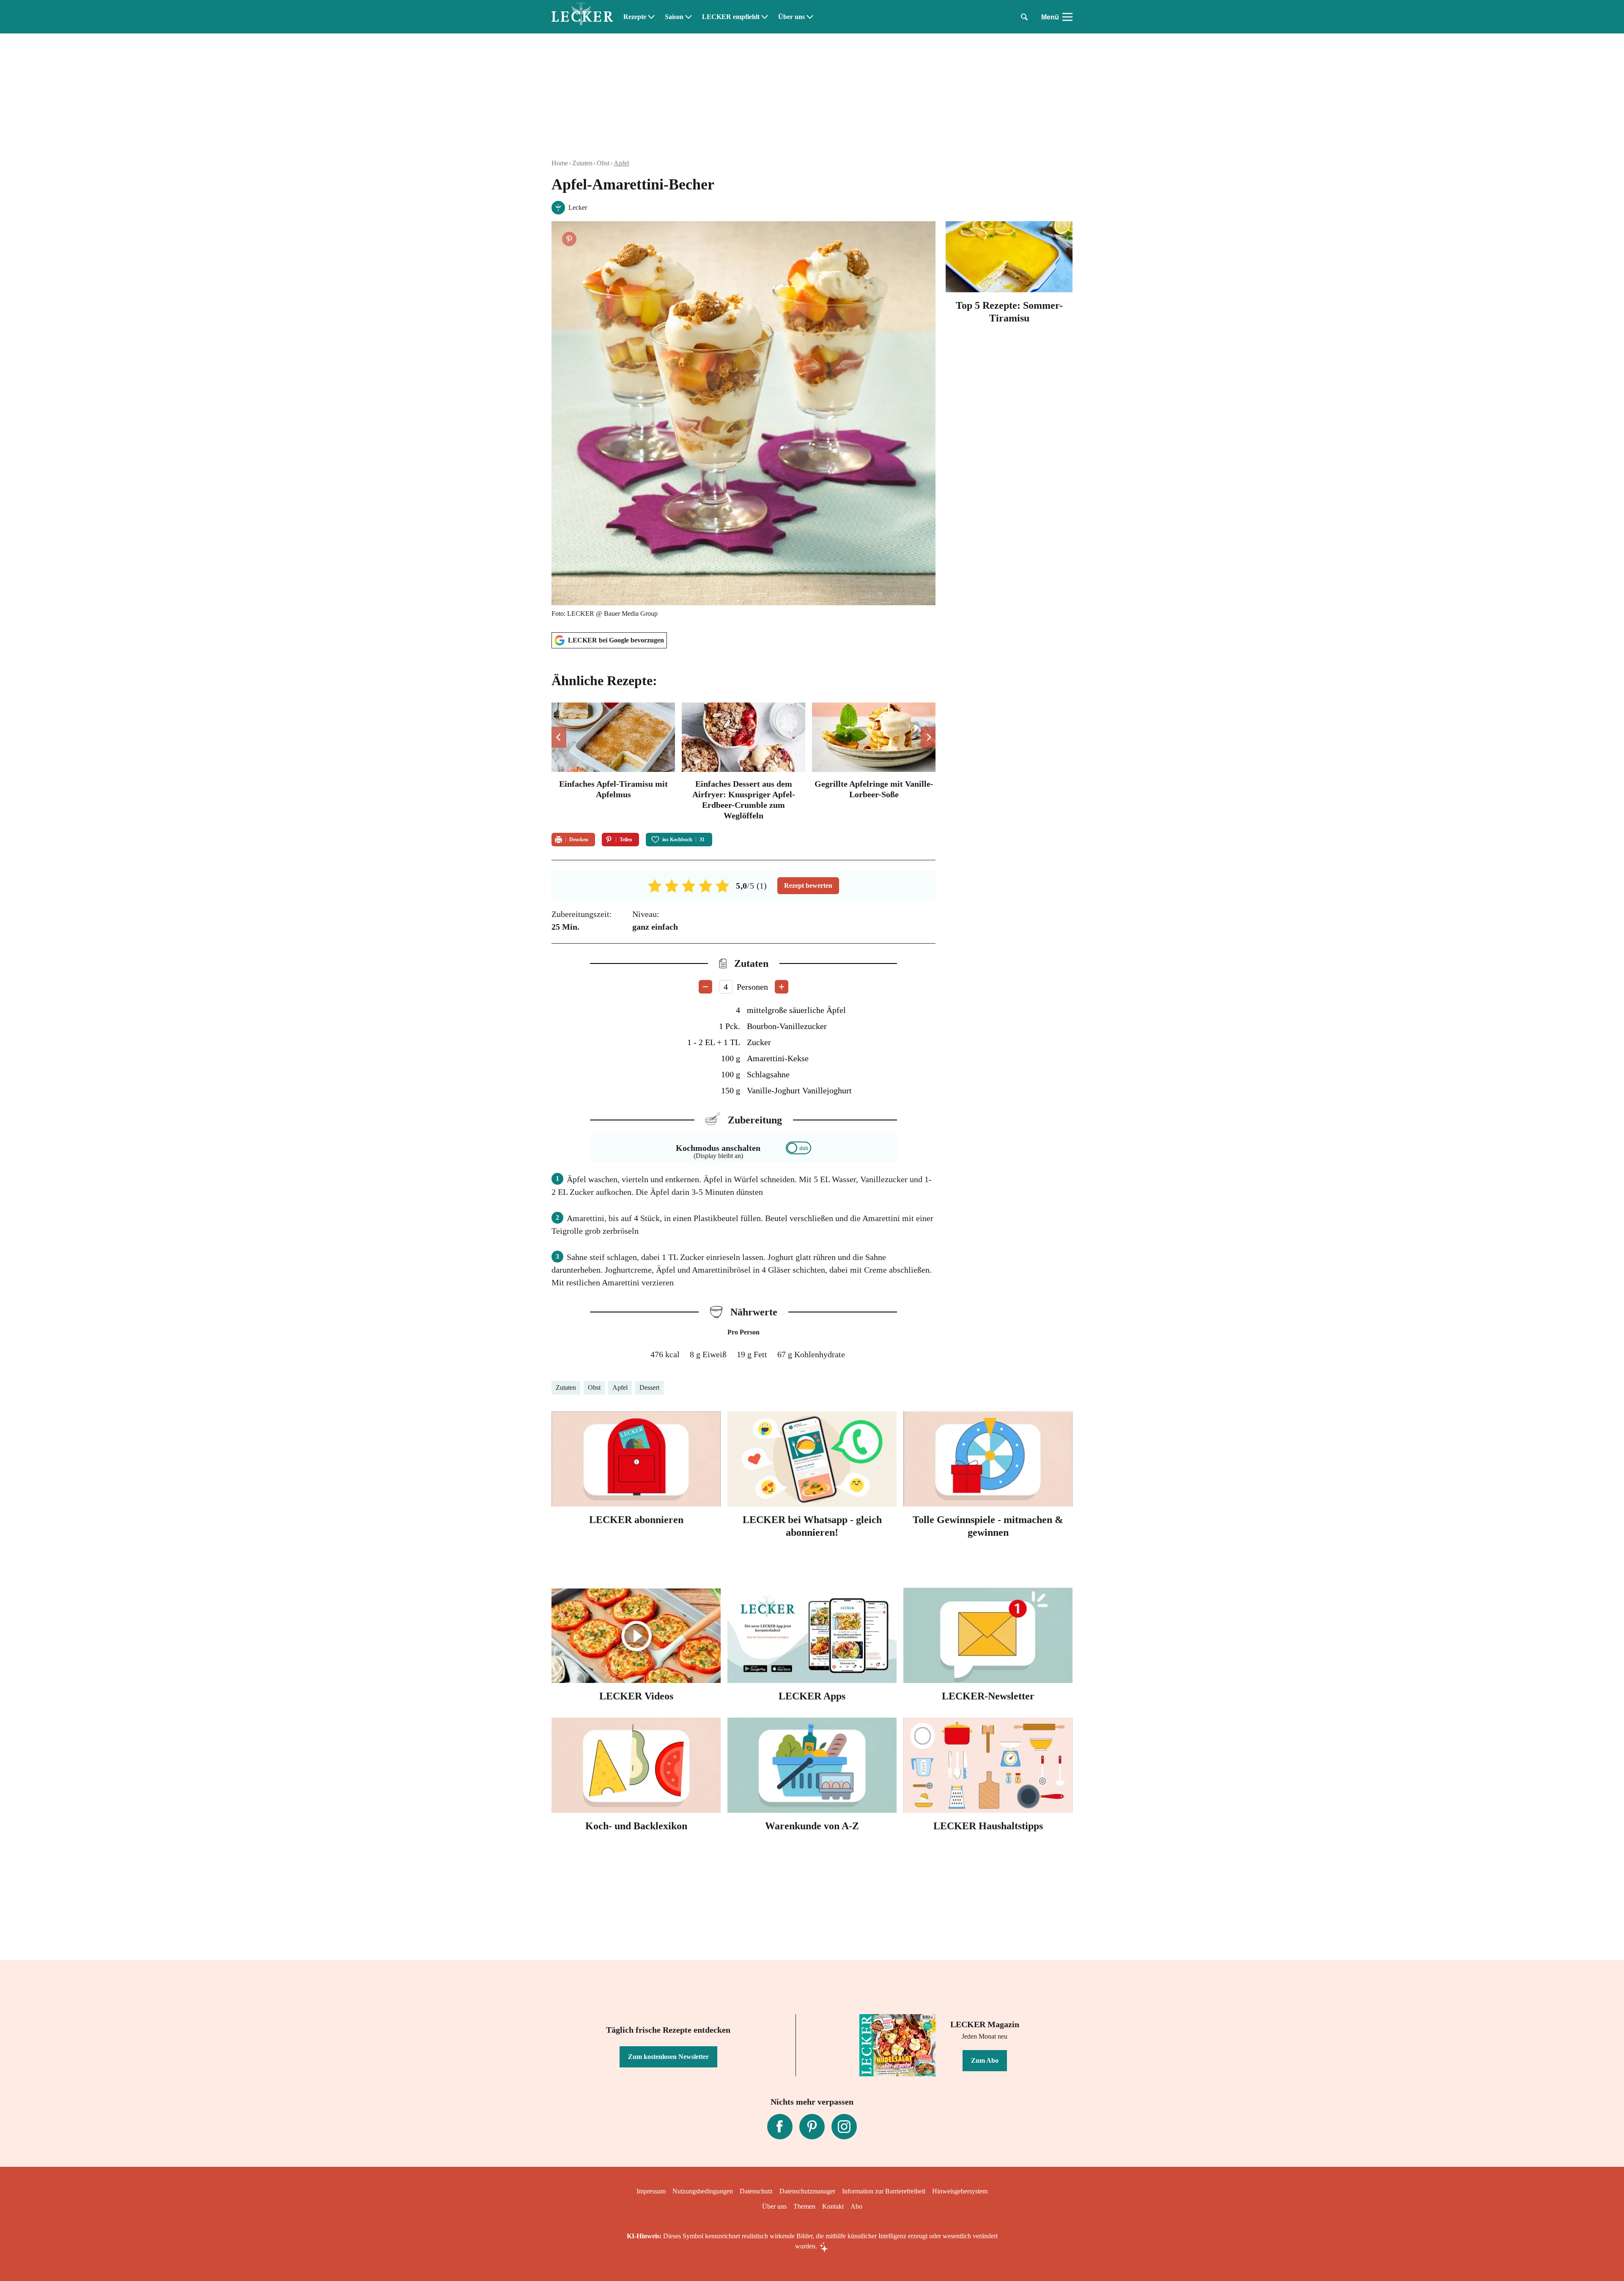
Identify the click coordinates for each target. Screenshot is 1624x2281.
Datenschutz (756, 2191)
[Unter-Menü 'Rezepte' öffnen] (651, 17)
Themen (804, 2206)
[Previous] (559, 737)
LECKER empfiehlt (731, 17)
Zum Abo (985, 2060)
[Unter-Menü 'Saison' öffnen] (689, 17)
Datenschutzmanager (807, 2191)
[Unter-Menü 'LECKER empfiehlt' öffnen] (765, 17)
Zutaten (582, 163)
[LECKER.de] (582, 17)
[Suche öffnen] (1024, 17)
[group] (743, 763)
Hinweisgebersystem (960, 2191)
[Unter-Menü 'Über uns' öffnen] (810, 17)
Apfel (621, 163)
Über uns (791, 17)
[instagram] (844, 2127)
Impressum (651, 2191)
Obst (603, 163)
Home (560, 163)
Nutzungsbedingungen (703, 2191)
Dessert (649, 1388)
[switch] (798, 1148)
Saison (674, 17)
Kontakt (833, 2206)
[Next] (928, 737)
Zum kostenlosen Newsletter (668, 2057)
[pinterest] (812, 2127)
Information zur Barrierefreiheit (884, 2191)
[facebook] (780, 2127)
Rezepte (635, 17)
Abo (856, 2206)
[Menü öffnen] (1067, 17)
